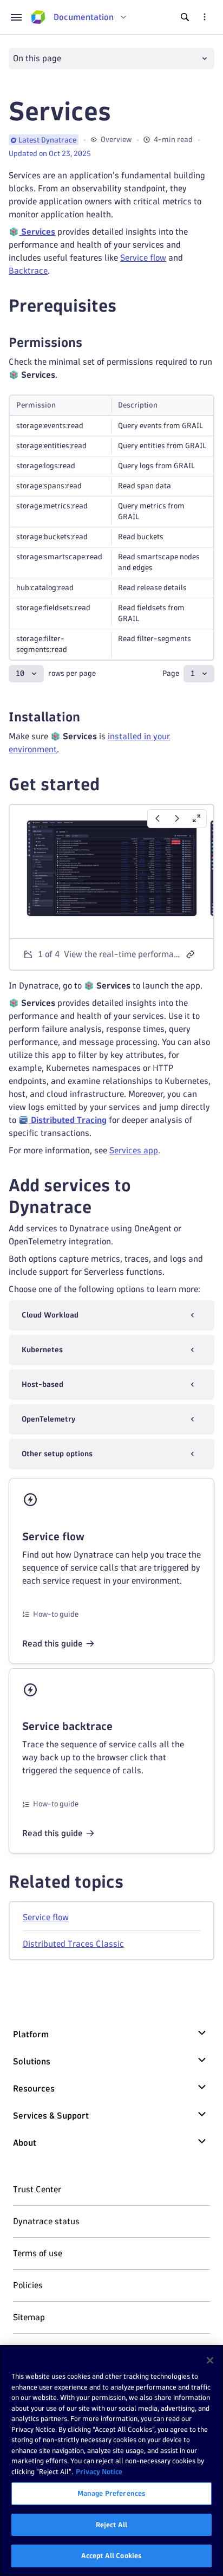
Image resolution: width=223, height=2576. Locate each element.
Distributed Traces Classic (73, 1944)
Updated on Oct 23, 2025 (50, 154)
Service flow (143, 258)
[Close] (210, 2360)
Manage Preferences (111, 2493)
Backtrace (28, 271)
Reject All (111, 2525)
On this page (37, 58)
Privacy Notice (99, 2471)
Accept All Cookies (111, 2555)
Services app (134, 1150)
